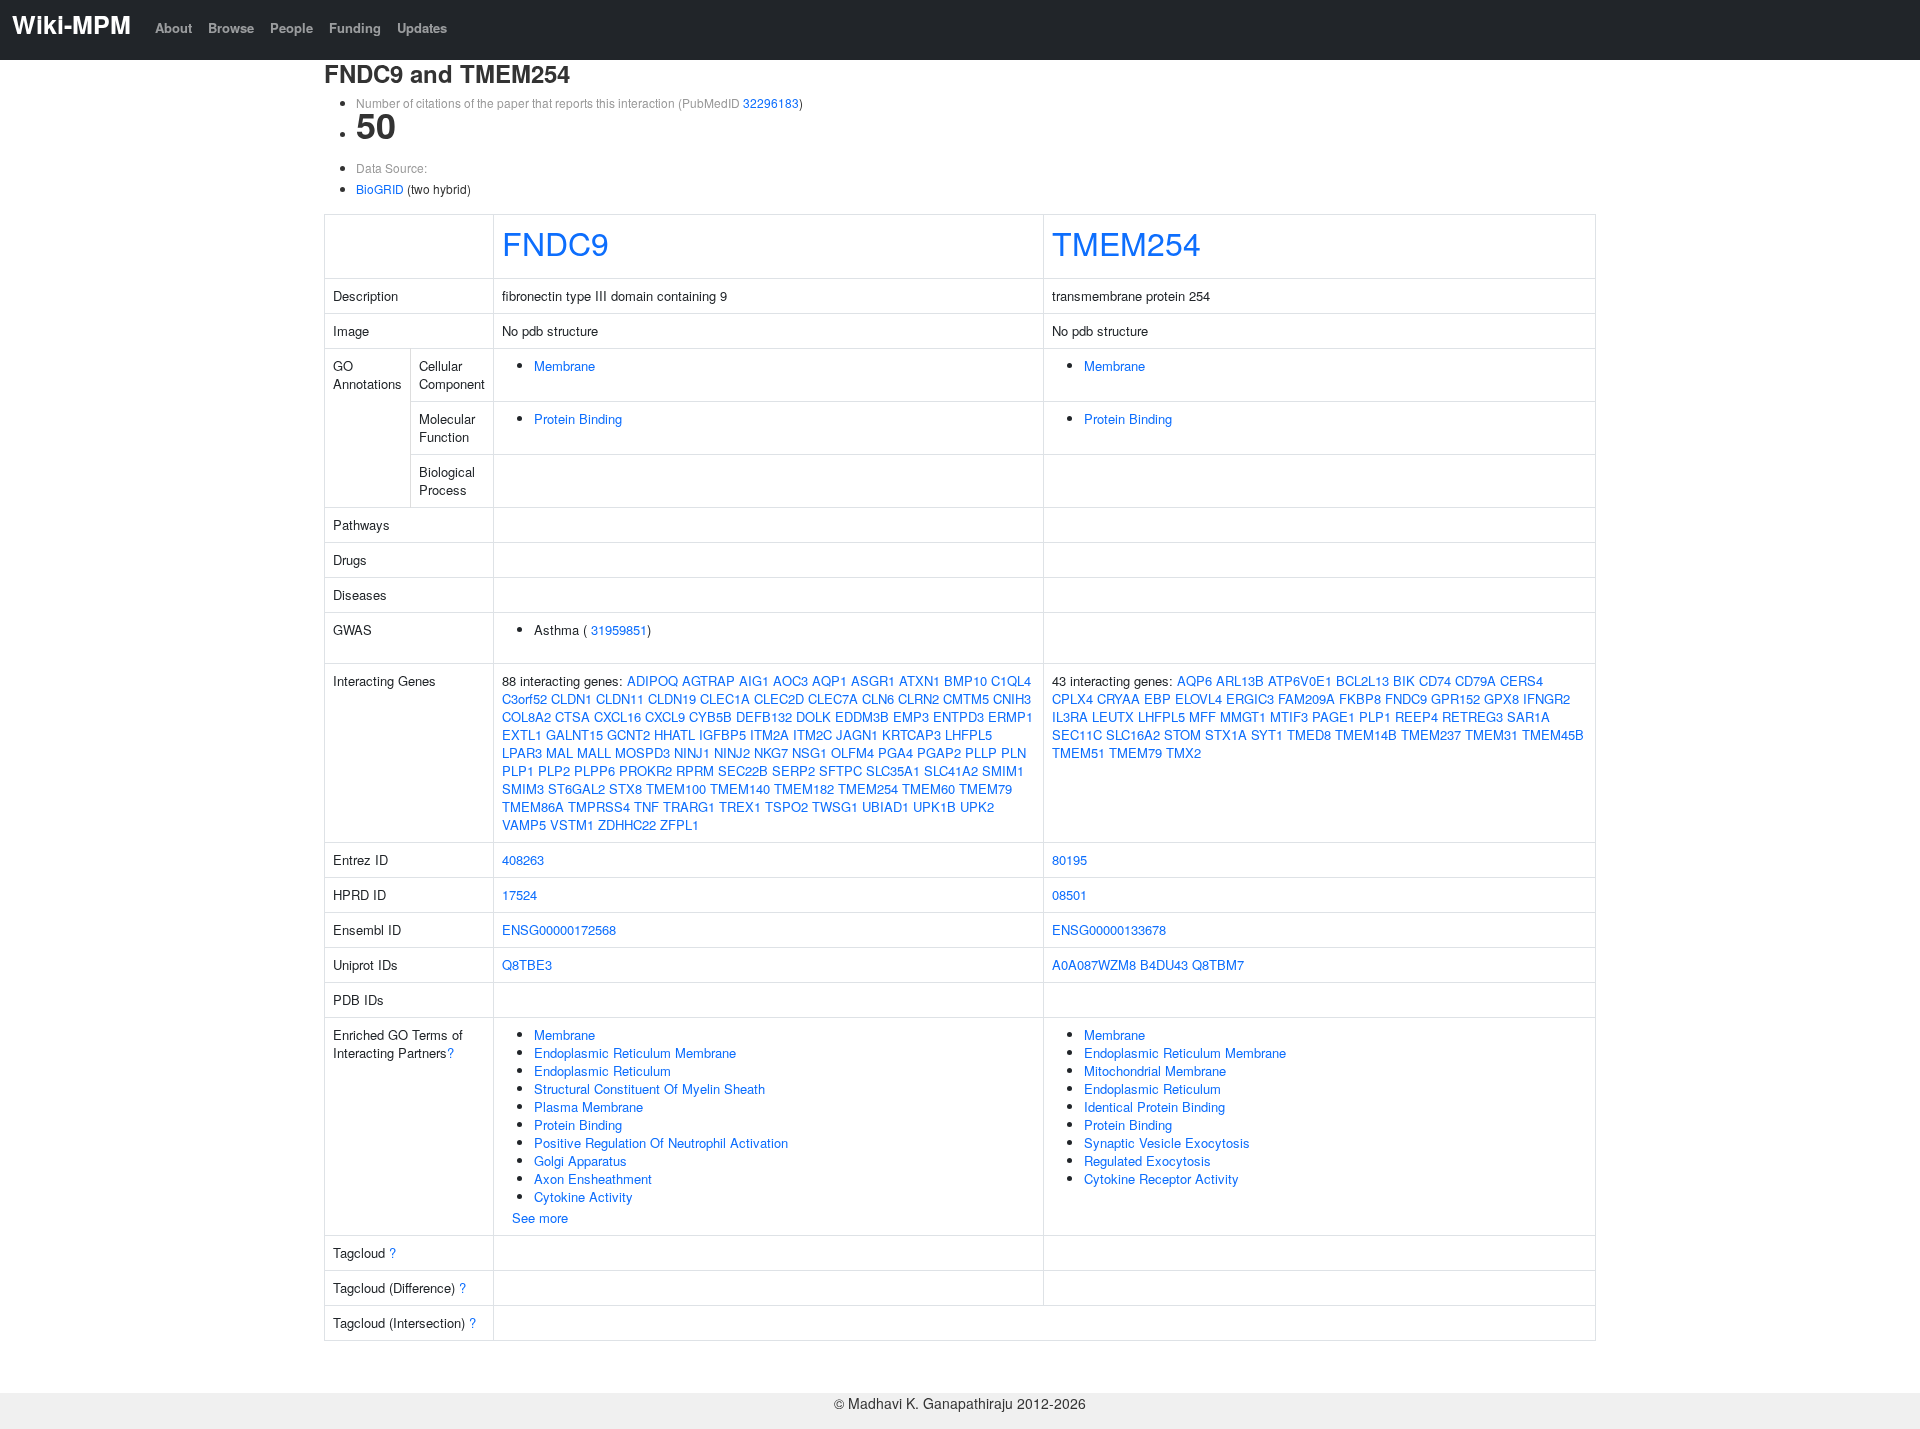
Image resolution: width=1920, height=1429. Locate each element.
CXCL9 (665, 716)
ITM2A (769, 734)
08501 (1069, 894)
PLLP (981, 752)
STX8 (625, 788)
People (291, 27)
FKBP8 (1360, 698)
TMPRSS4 (599, 806)
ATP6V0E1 (1300, 680)
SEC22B (743, 770)
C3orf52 (524, 698)
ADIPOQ (652, 680)
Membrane (564, 365)
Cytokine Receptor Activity (1161, 1178)
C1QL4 (1011, 680)
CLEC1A (725, 698)
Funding (355, 27)
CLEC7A (833, 698)
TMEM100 (676, 788)
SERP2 (793, 770)
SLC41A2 (951, 770)
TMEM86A (533, 806)
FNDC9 (555, 242)
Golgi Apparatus (580, 1160)
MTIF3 (1289, 716)
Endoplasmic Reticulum (602, 1070)
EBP (1157, 698)
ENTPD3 (958, 716)
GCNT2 (628, 734)
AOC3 (790, 680)
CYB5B (710, 716)
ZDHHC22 (627, 824)
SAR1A (1528, 716)
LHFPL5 (968, 734)
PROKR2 (645, 770)
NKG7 (771, 752)
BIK (1404, 680)
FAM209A (1306, 698)
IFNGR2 (1546, 698)
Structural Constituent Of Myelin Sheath (649, 1088)
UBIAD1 (885, 806)
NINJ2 (732, 752)
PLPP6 (594, 770)
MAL (559, 752)
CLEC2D (779, 698)
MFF (1202, 716)
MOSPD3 (642, 752)
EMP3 (911, 716)
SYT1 (1267, 734)
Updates (422, 27)
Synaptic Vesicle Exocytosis (1167, 1142)
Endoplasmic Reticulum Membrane (635, 1052)
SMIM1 (1003, 770)
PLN (1013, 752)
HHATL (674, 734)
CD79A (1475, 680)
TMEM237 (1431, 734)
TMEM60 (928, 788)
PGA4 (895, 752)
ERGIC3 (1250, 698)
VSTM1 (572, 824)
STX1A (1226, 734)
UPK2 (977, 806)
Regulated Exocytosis (1147, 1160)
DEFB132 (764, 716)
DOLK (813, 716)
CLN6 (878, 698)
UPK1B (934, 806)
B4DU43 (1164, 964)
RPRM (695, 770)
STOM (1182, 734)
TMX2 (1183, 752)
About (173, 27)
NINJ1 (692, 752)
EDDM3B (862, 716)
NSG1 (809, 752)
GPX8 (1501, 698)
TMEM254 (1126, 242)
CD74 (1435, 680)
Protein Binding (578, 418)
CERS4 (1521, 680)
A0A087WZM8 (1094, 964)
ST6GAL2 (576, 788)
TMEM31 (1491, 734)
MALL (594, 752)
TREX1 (740, 806)
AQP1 (829, 680)
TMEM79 (985, 788)
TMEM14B (1366, 734)
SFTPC (840, 770)
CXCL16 (617, 716)
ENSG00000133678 (1109, 929)
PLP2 (554, 770)
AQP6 (1194, 680)
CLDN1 (571, 698)
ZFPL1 (679, 824)
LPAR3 (522, 752)
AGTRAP (708, 680)
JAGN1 (857, 734)
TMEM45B (1553, 734)
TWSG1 (835, 806)
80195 (1069, 859)
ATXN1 (919, 680)
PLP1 (518, 770)
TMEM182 (804, 788)
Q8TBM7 (1218, 964)
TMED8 (1309, 734)
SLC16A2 (1133, 734)
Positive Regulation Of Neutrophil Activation (661, 1142)
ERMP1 (1010, 716)
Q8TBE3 (527, 964)
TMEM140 (740, 788)
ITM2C (812, 734)
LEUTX (1113, 716)
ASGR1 (873, 680)
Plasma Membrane (588, 1106)
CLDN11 (620, 698)
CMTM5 (966, 698)
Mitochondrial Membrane (1155, 1070)
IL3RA (1070, 716)
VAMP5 (524, 824)
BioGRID (380, 188)
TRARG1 (689, 806)
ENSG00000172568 (559, 929)
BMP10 (965, 680)
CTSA (572, 716)
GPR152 (1455, 698)
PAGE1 (1333, 716)
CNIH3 (1012, 698)
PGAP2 (939, 752)
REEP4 (1416, 716)
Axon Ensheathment (593, 1178)
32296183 (771, 102)
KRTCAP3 (911, 734)
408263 (523, 859)
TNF (646, 806)
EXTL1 (522, 734)
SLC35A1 (893, 770)
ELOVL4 (1198, 698)
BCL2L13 (1362, 680)
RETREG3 (1472, 716)
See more (540, 1217)
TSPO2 (786, 806)
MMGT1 (1243, 716)
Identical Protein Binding (1154, 1106)
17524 (519, 894)
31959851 (619, 629)
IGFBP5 (722, 734)
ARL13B (1240, 680)
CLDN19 (672, 698)
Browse (231, 27)
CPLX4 (1072, 698)
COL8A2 (526, 716)
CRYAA (1118, 698)
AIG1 (754, 680)
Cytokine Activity (583, 1196)
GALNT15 (574, 734)
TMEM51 (1078, 752)
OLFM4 (852, 752)
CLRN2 (918, 698)
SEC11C (1077, 734)
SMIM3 (523, 788)
